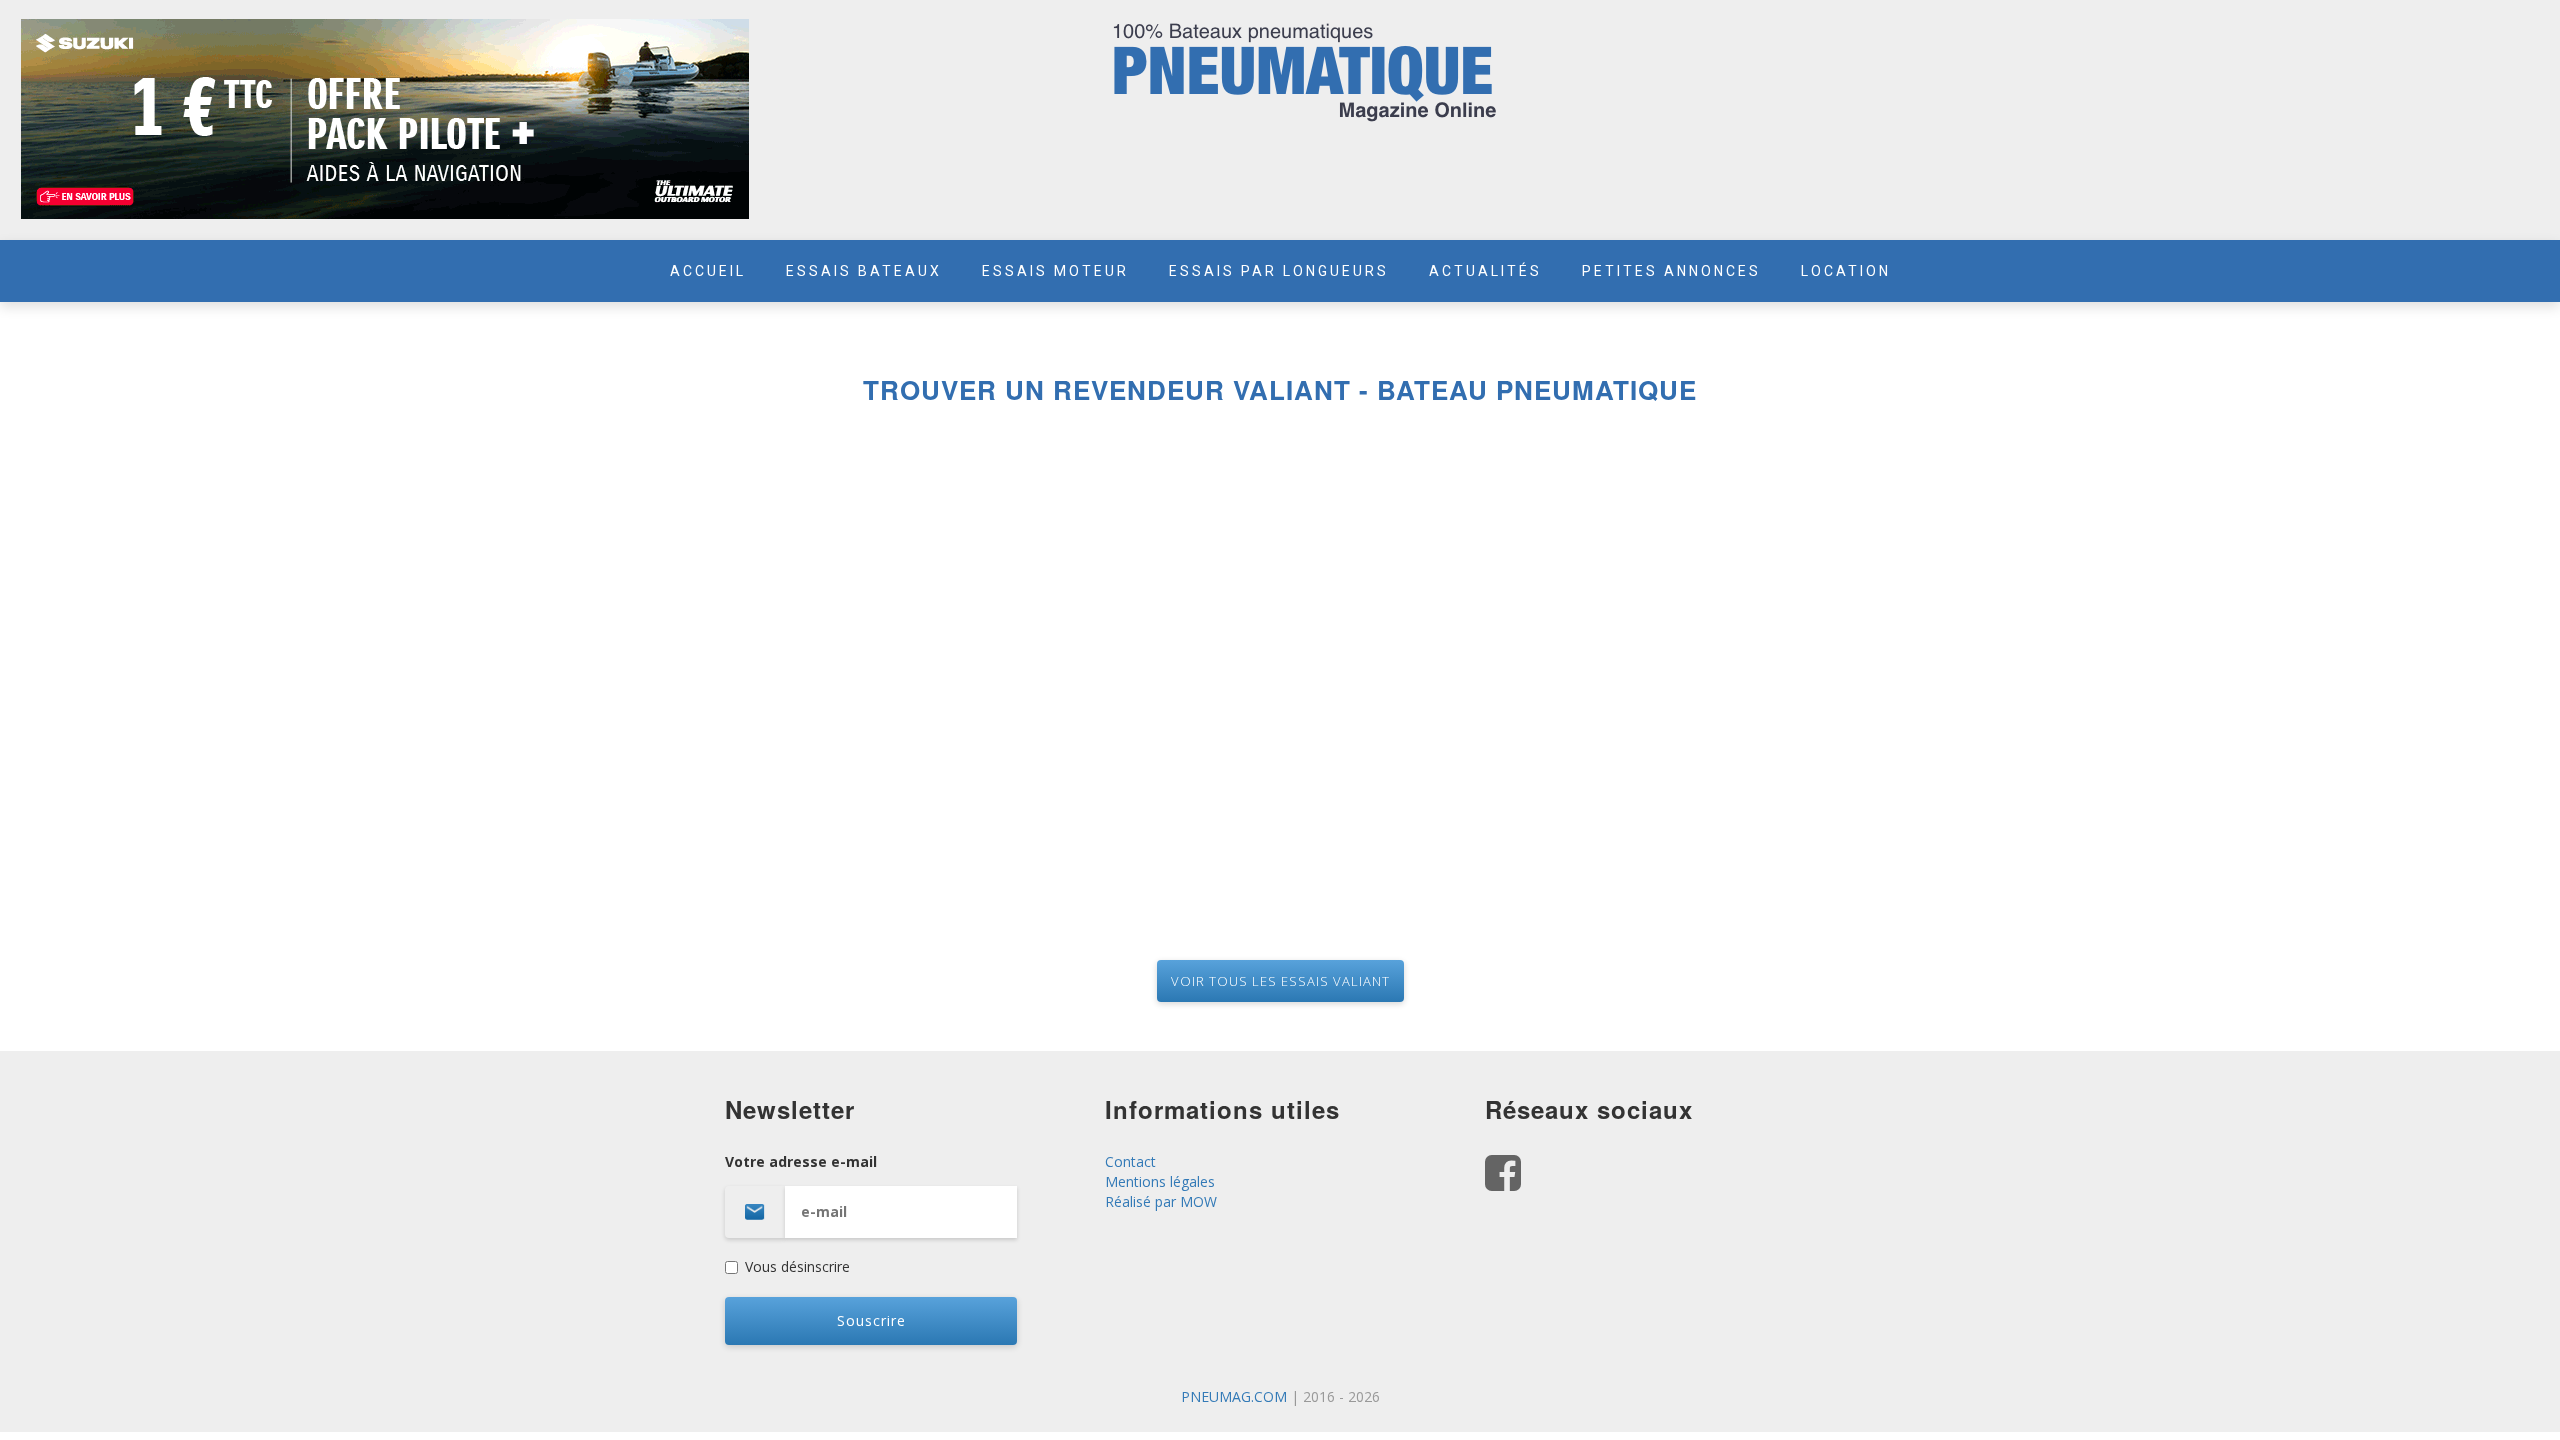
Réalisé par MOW (1161, 1201)
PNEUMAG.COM (1234, 1396)
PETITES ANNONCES (1671, 271)
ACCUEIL (708, 271)
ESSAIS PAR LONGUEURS (1279, 271)
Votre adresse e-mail (801, 1161)
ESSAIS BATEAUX (864, 271)
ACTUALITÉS (1485, 271)
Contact (1130, 1161)
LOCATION (1846, 271)
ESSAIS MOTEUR (1055, 271)
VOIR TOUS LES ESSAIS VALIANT (1280, 981)
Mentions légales (1160, 1181)
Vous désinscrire (797, 1266)
